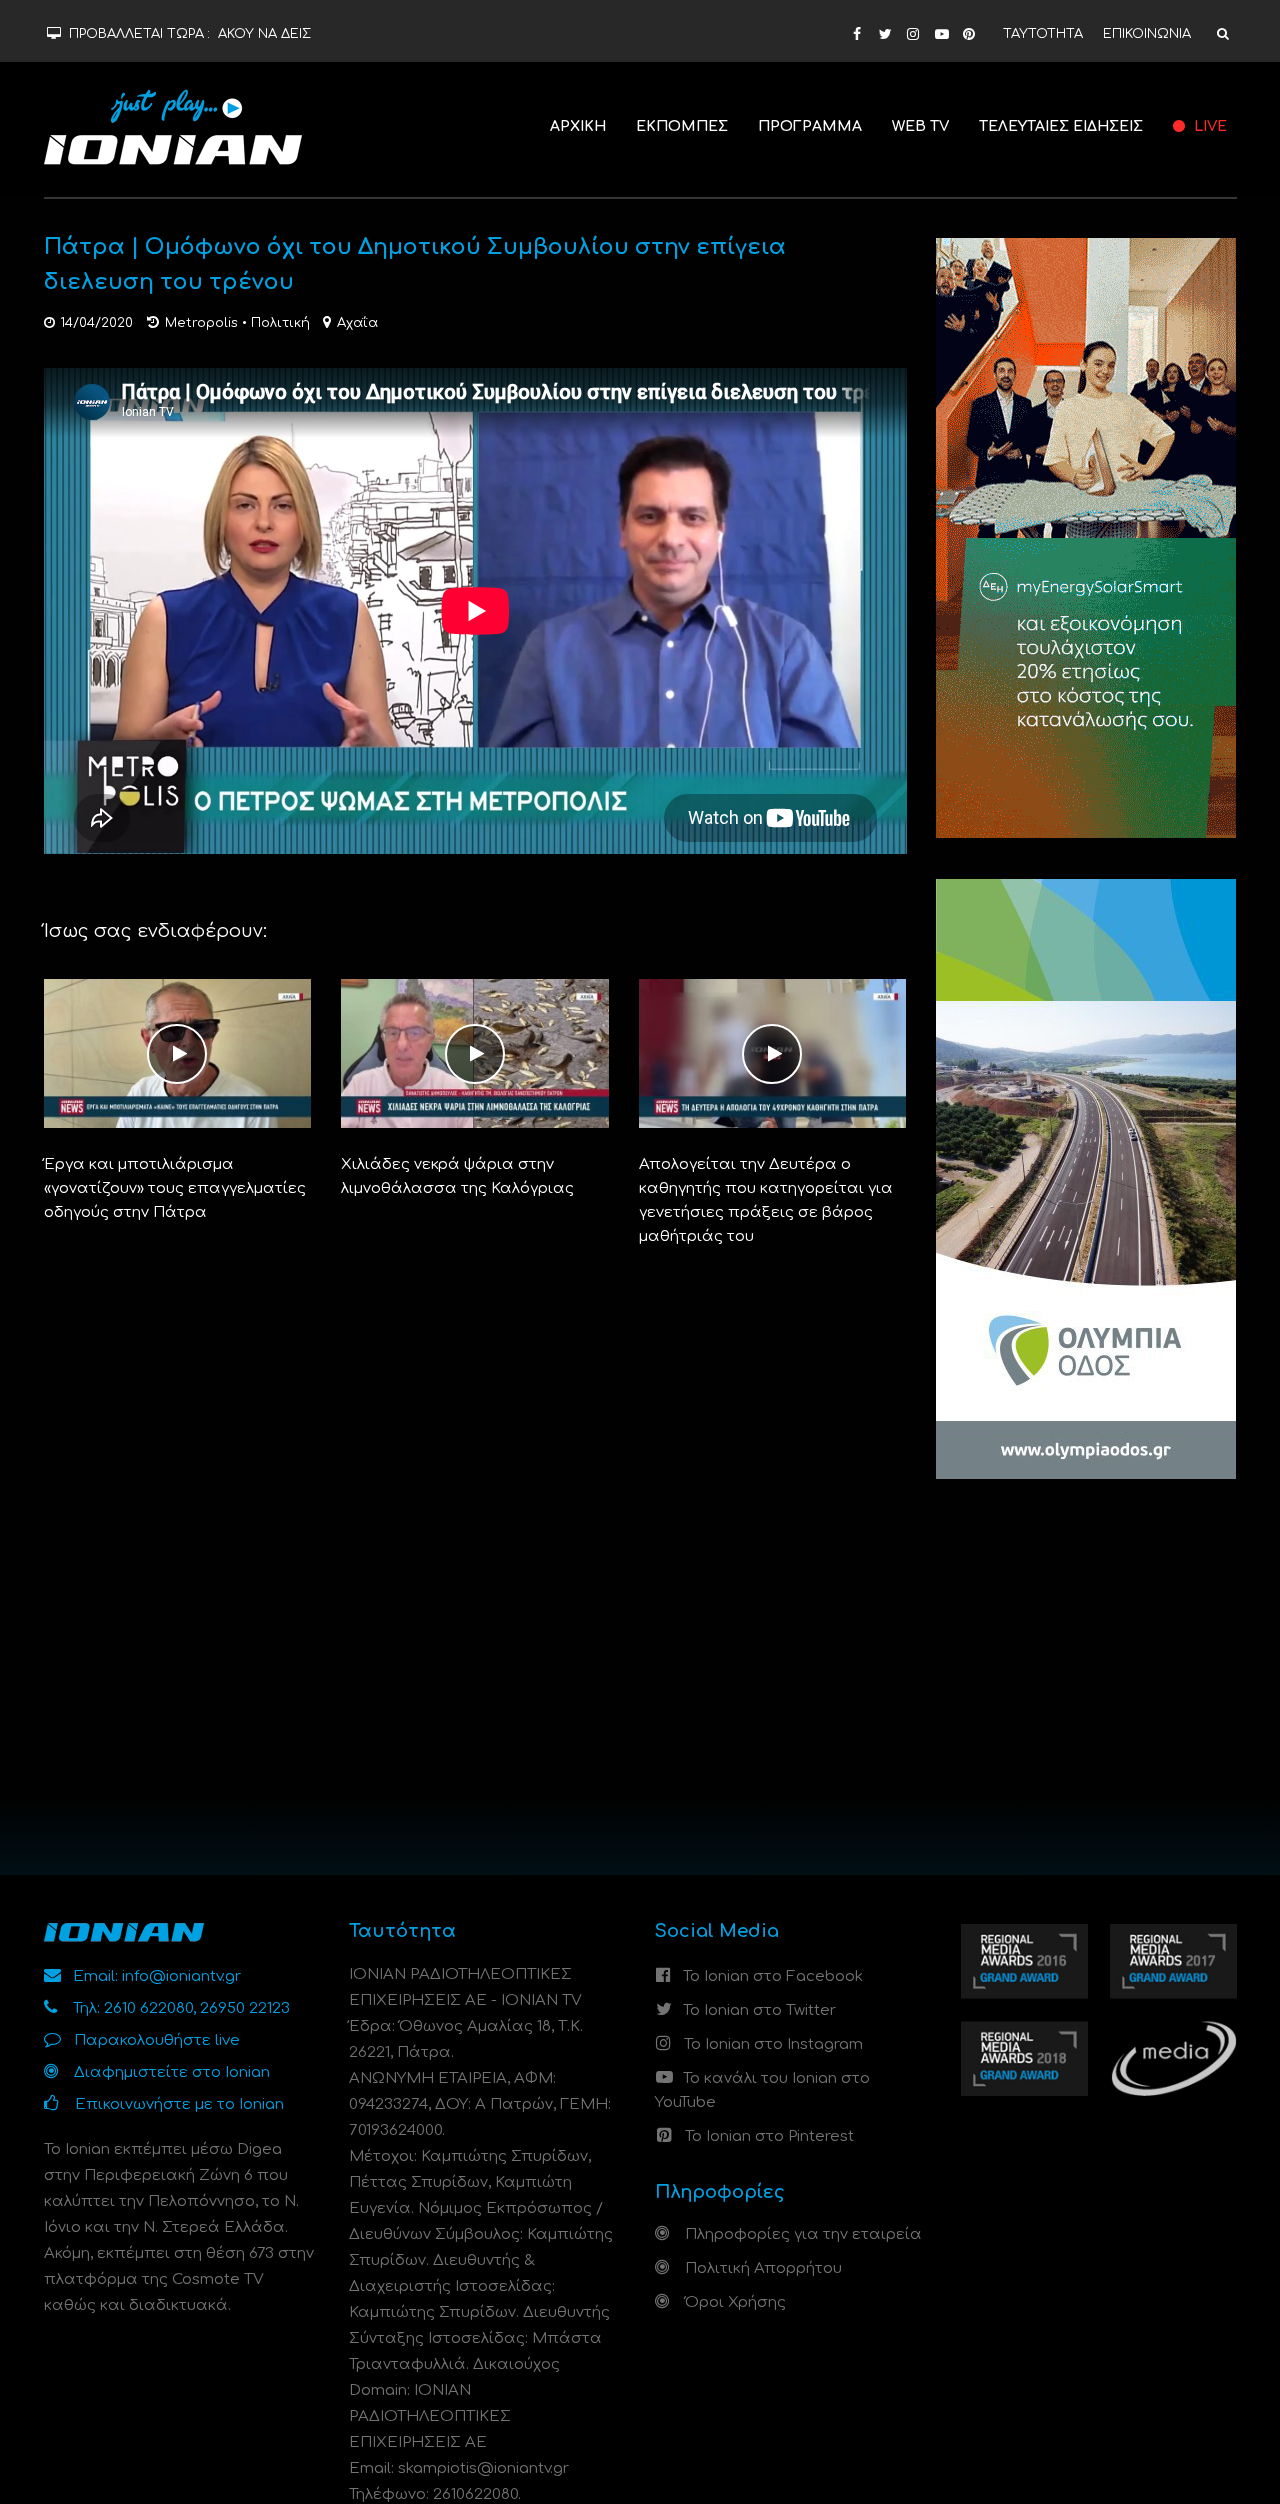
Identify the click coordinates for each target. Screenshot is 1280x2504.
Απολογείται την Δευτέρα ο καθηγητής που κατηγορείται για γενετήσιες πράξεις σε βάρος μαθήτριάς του (766, 1200)
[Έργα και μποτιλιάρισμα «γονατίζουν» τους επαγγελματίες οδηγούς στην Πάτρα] (178, 1053)
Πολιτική (280, 323)
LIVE (1208, 126)
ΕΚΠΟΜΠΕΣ (682, 126)
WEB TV (920, 126)
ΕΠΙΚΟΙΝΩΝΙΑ (1147, 34)
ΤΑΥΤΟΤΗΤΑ (1043, 34)
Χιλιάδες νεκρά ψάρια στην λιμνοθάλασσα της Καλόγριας (457, 1176)
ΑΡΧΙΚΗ (578, 126)
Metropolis (201, 323)
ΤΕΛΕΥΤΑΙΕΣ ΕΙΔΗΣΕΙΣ (1061, 126)
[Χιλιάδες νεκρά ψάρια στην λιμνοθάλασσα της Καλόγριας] (475, 1053)
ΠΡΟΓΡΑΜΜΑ (810, 126)
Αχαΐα (357, 323)
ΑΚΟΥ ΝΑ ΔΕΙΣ (264, 34)
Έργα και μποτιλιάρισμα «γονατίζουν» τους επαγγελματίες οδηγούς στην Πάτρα (175, 1188)
